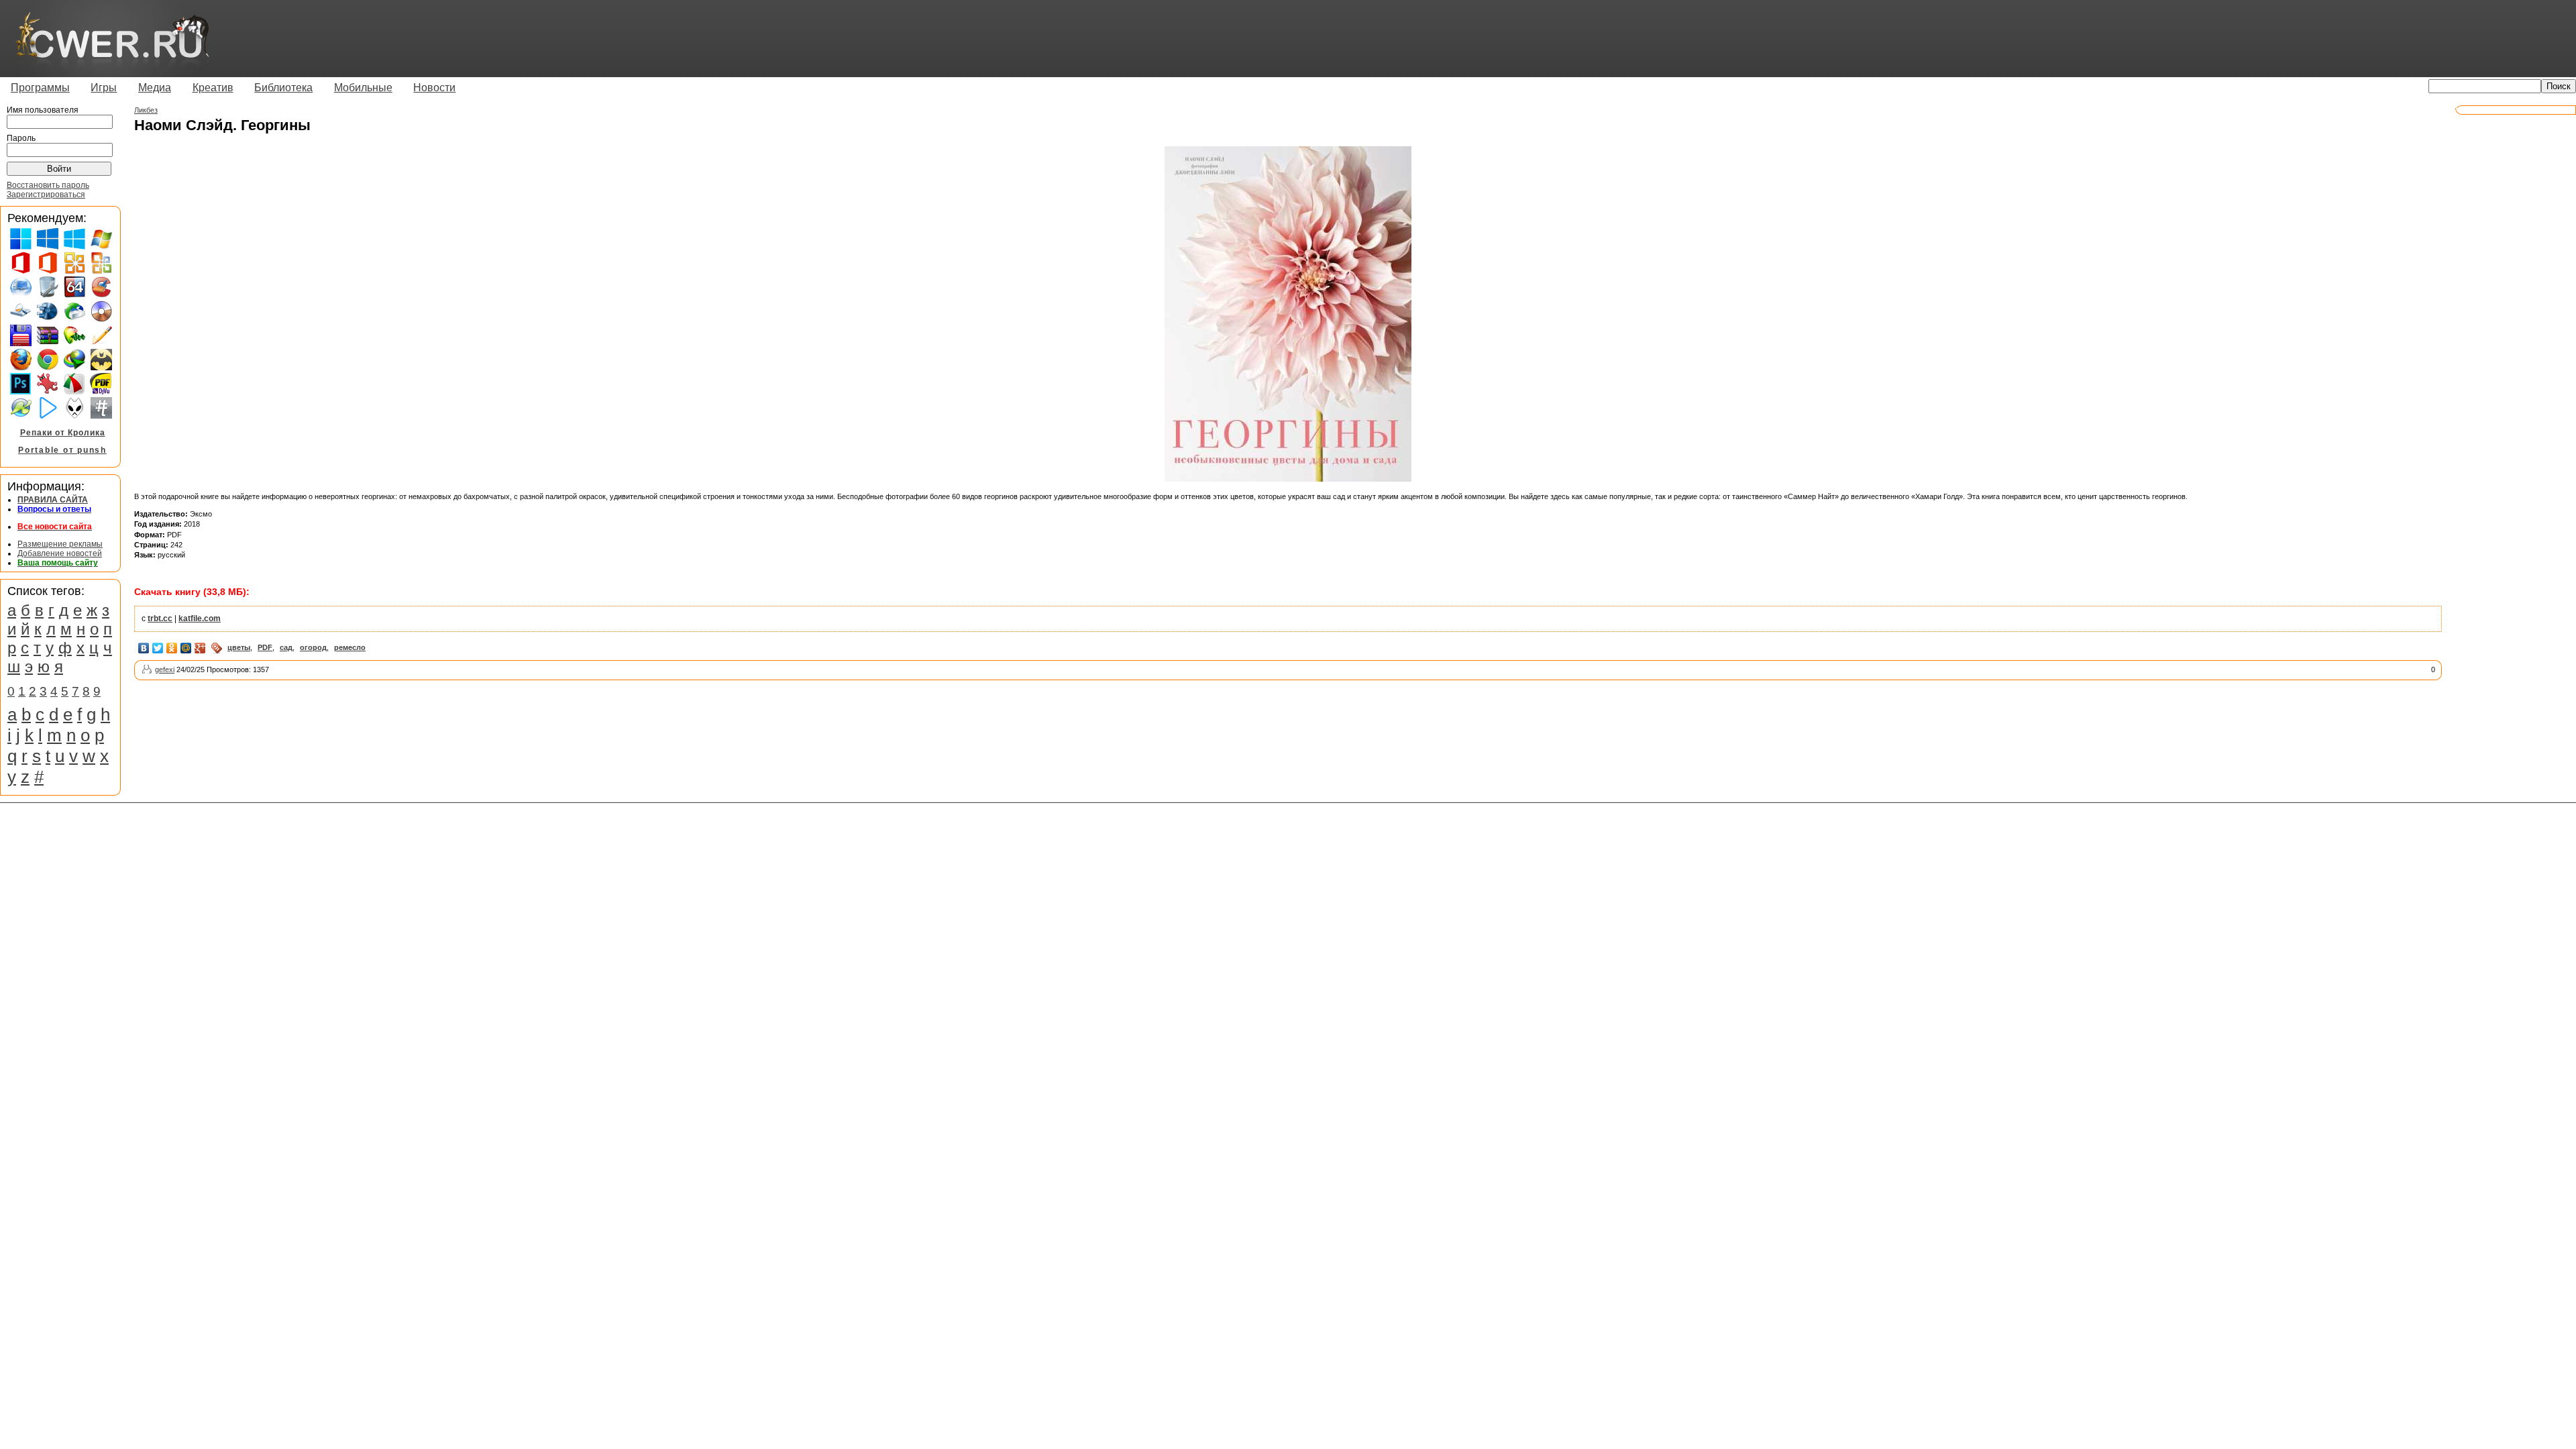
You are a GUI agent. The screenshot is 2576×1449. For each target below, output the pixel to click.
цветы (239, 647)
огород (313, 647)
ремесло (350, 647)
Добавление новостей (60, 553)
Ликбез (146, 110)
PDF (265, 647)
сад (286, 647)
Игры (104, 88)
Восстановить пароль (48, 185)
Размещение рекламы (60, 544)
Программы (40, 88)
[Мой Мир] (186, 648)
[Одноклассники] (172, 648)
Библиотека (283, 88)
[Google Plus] (200, 648)
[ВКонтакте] (144, 648)
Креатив (213, 88)
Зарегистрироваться (46, 195)
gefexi (165, 669)
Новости (434, 88)
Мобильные (363, 88)
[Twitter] (158, 648)
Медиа (155, 88)
